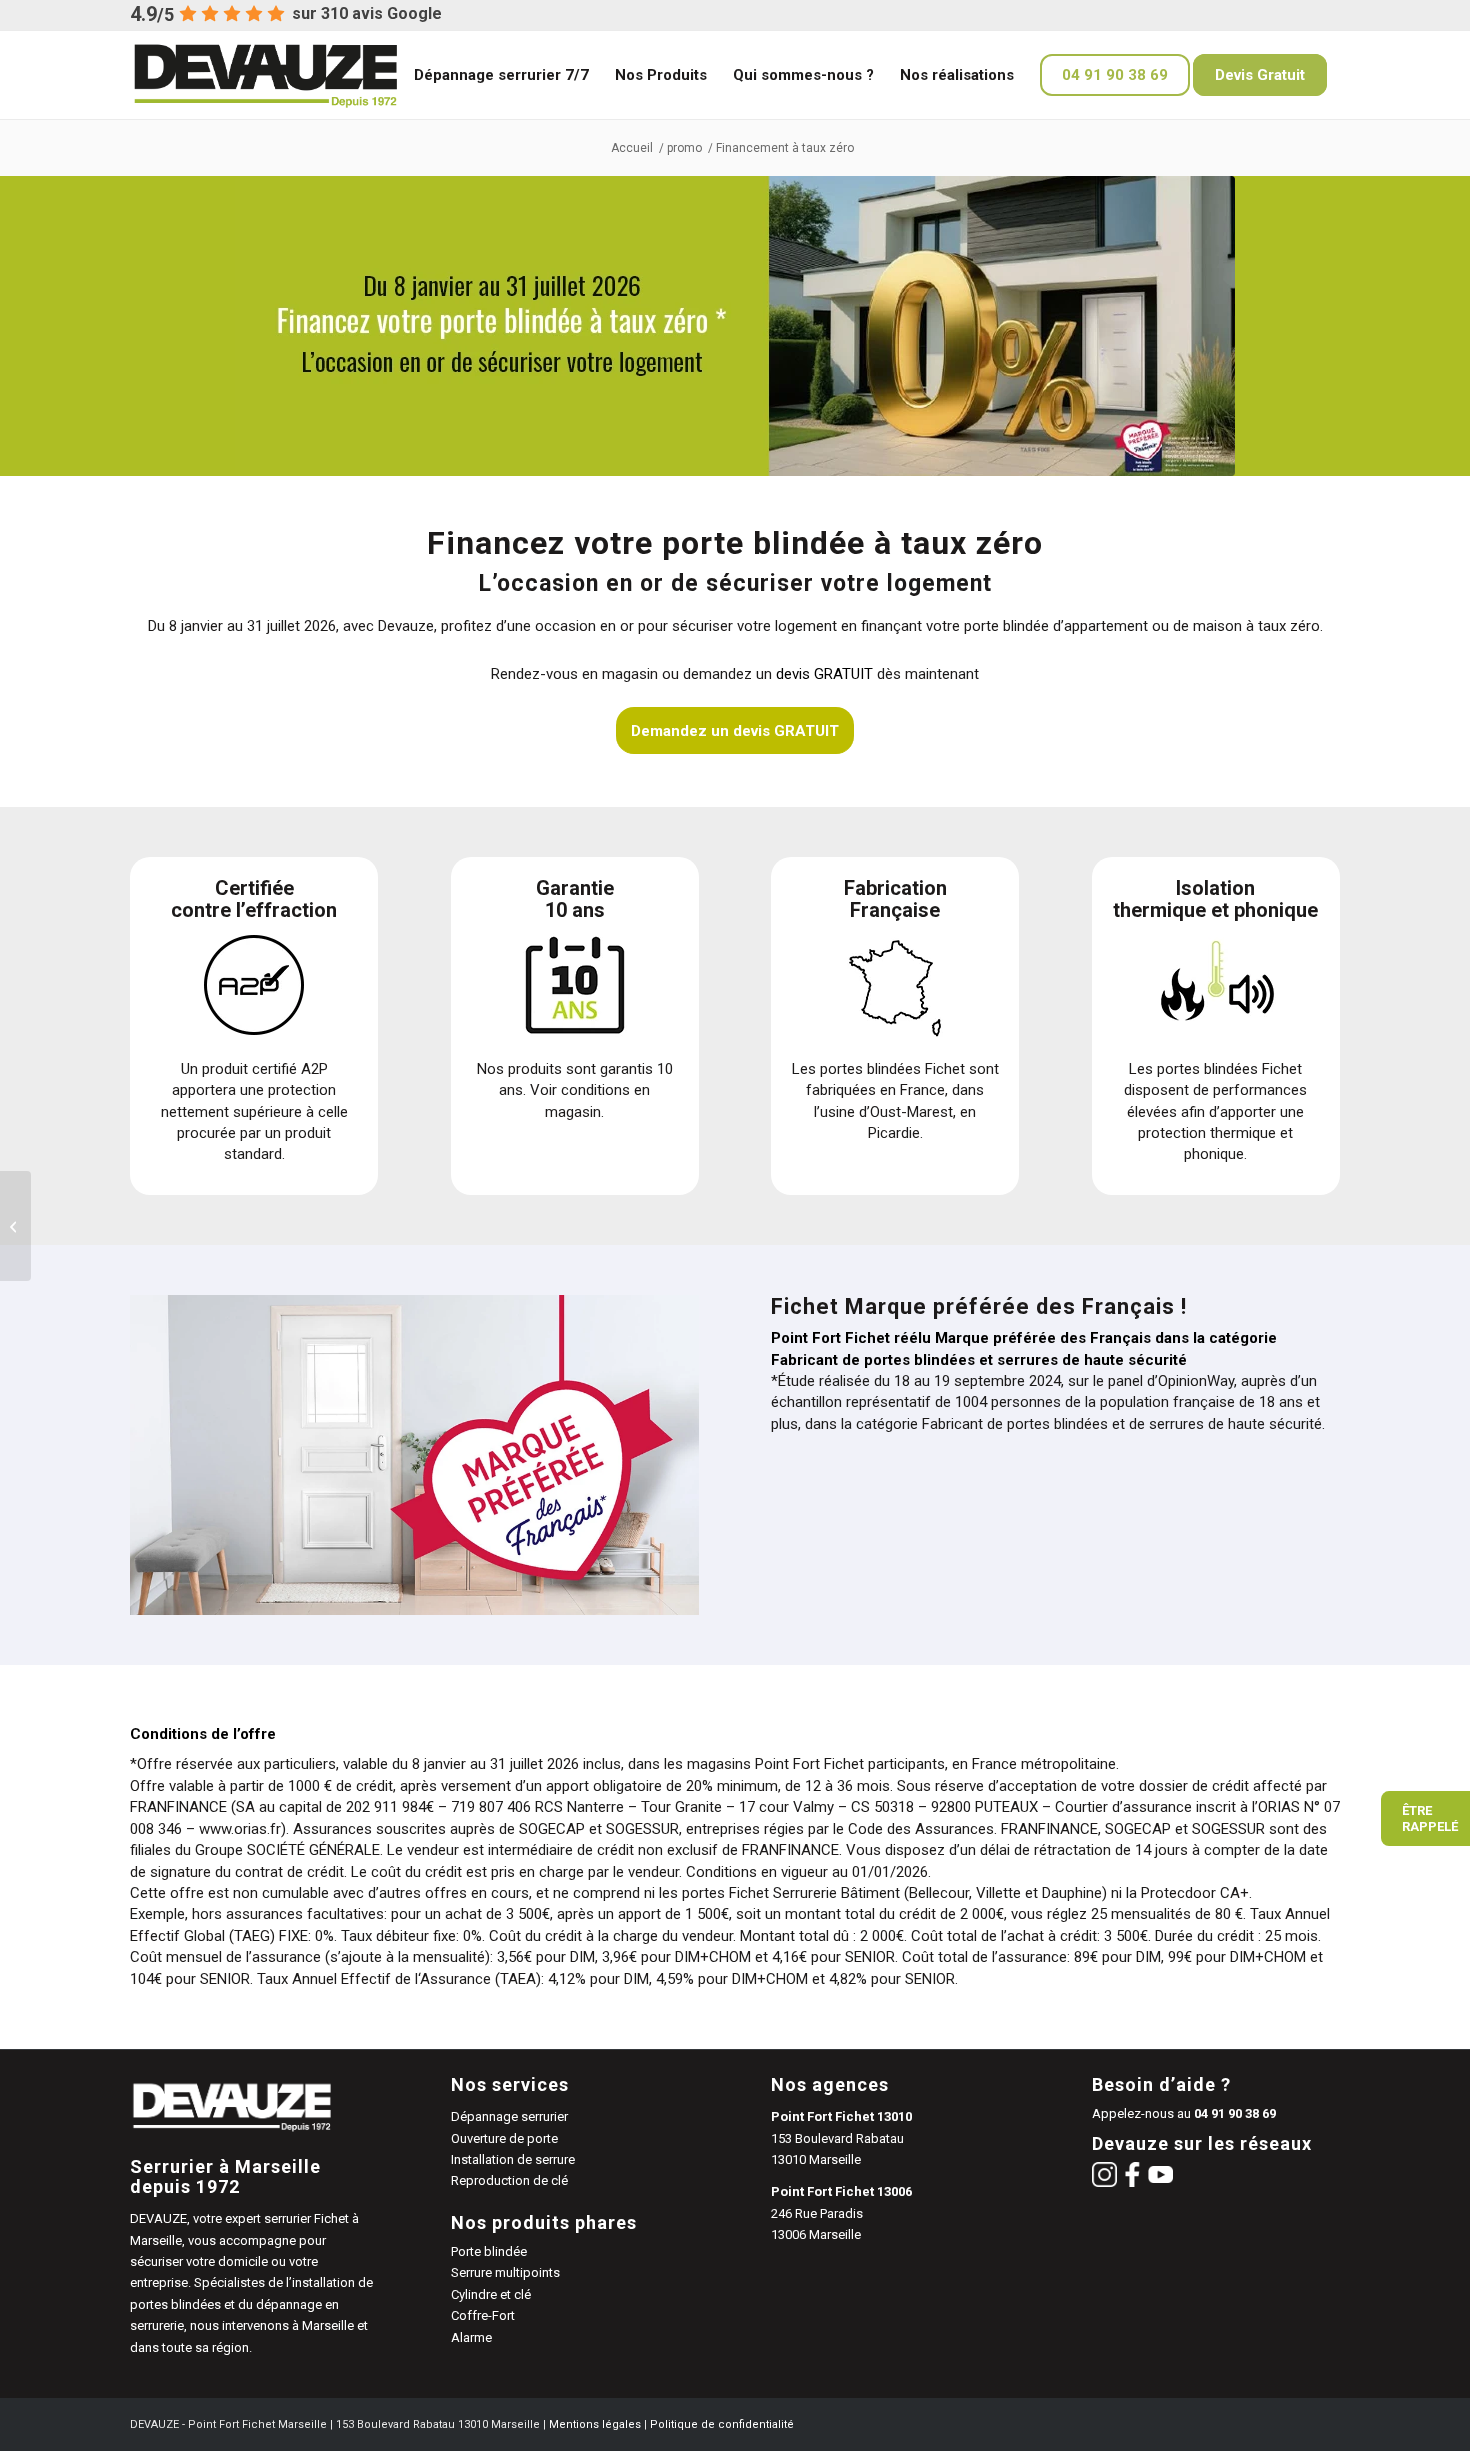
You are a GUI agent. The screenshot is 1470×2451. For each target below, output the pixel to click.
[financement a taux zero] (735, 326)
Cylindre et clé (491, 2294)
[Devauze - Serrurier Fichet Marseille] (296, 75)
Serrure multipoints (505, 2272)
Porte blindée (489, 2251)
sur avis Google (367, 13)
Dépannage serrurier (509, 2116)
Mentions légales (595, 2424)
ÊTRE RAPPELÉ (1430, 1818)
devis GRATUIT (824, 674)
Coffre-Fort (483, 2315)
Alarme (471, 2337)
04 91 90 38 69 (1235, 2113)
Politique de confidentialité (722, 2424)
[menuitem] (501, 75)
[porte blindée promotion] (15, 1226)
